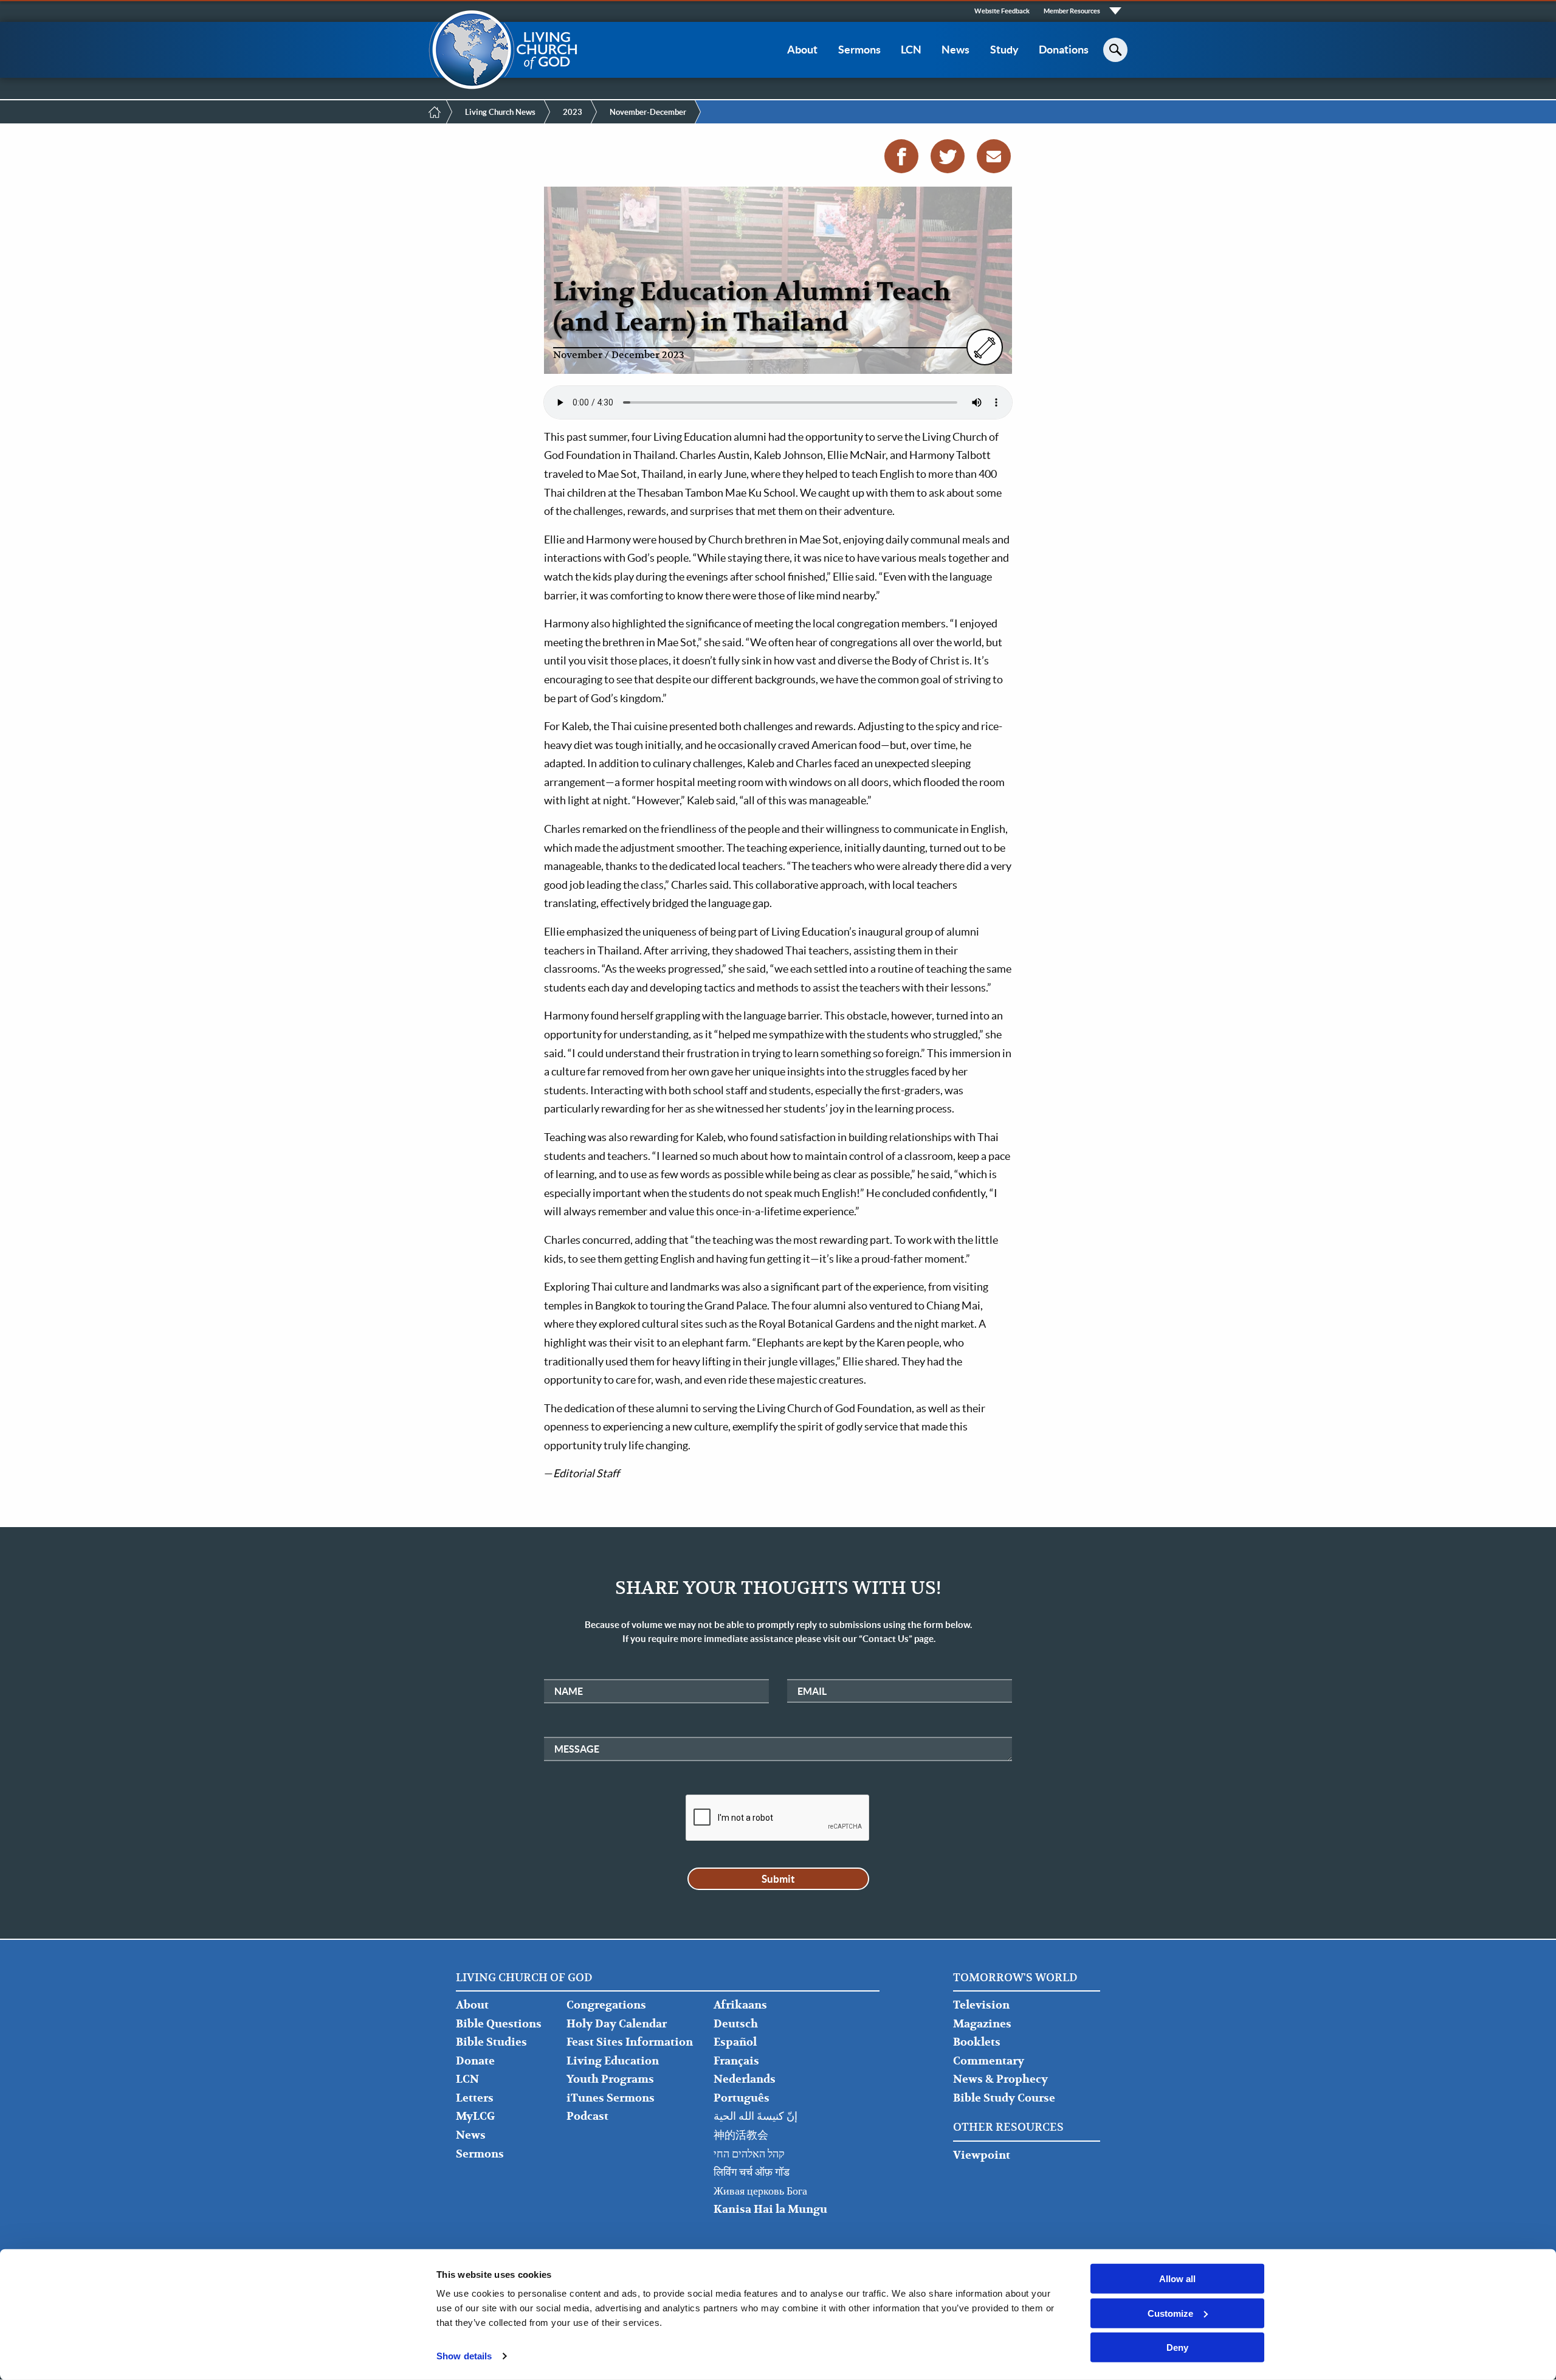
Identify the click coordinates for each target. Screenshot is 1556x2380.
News (955, 50)
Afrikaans (740, 2005)
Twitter (948, 156)
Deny (1177, 2347)
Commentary (989, 2061)
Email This (994, 156)
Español (735, 2042)
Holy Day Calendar (617, 2024)
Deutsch (736, 2024)
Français (736, 2061)
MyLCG (475, 2116)
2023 (573, 112)
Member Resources (1072, 11)
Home (435, 112)
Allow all (1177, 2279)
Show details (464, 2356)
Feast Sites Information (630, 2042)
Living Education (613, 2061)
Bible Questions (499, 2024)
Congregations (606, 2005)
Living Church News (500, 112)
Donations (1064, 50)
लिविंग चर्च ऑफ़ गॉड (752, 2172)
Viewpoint (982, 2155)
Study (1004, 50)
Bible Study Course (1004, 2098)
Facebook (901, 156)
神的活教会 (741, 2135)
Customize (1170, 2313)
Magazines (982, 2024)
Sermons (859, 50)
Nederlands (745, 2079)
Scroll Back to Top (1533, 2357)
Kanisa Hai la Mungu (770, 2209)
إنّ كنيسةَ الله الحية (756, 2116)
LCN (911, 50)
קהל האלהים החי (749, 2154)
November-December (648, 112)
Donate (475, 2061)
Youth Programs (610, 2079)
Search (1115, 50)
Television (981, 2005)
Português (742, 2098)
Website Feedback (1002, 11)
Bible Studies (491, 2042)
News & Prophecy (1000, 2079)
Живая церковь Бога (760, 2191)
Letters (475, 2098)
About (802, 50)
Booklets (977, 2042)
